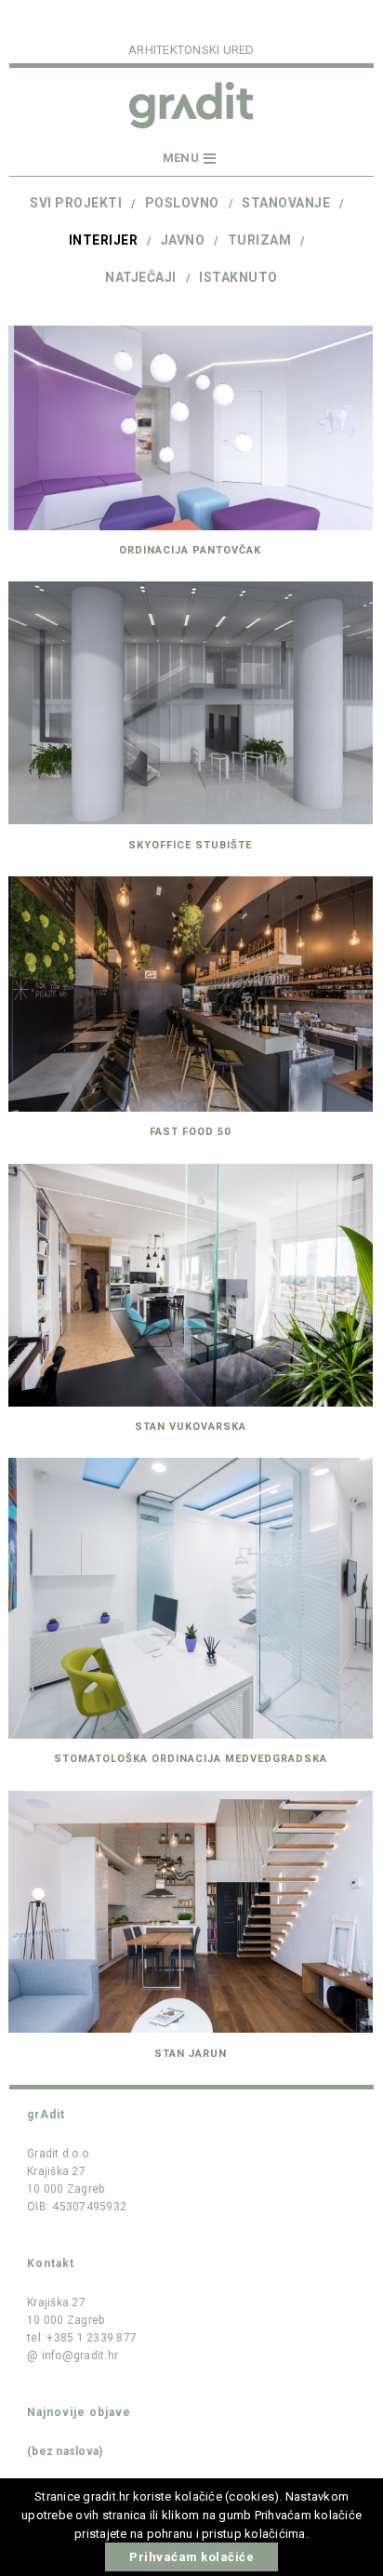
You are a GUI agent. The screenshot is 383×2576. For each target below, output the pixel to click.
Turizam (260, 240)
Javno (183, 240)
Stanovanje (286, 203)
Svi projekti (76, 203)
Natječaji (141, 277)
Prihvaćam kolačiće (191, 2557)
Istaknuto (238, 277)
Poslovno (182, 203)
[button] (191, 159)
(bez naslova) (65, 2451)
